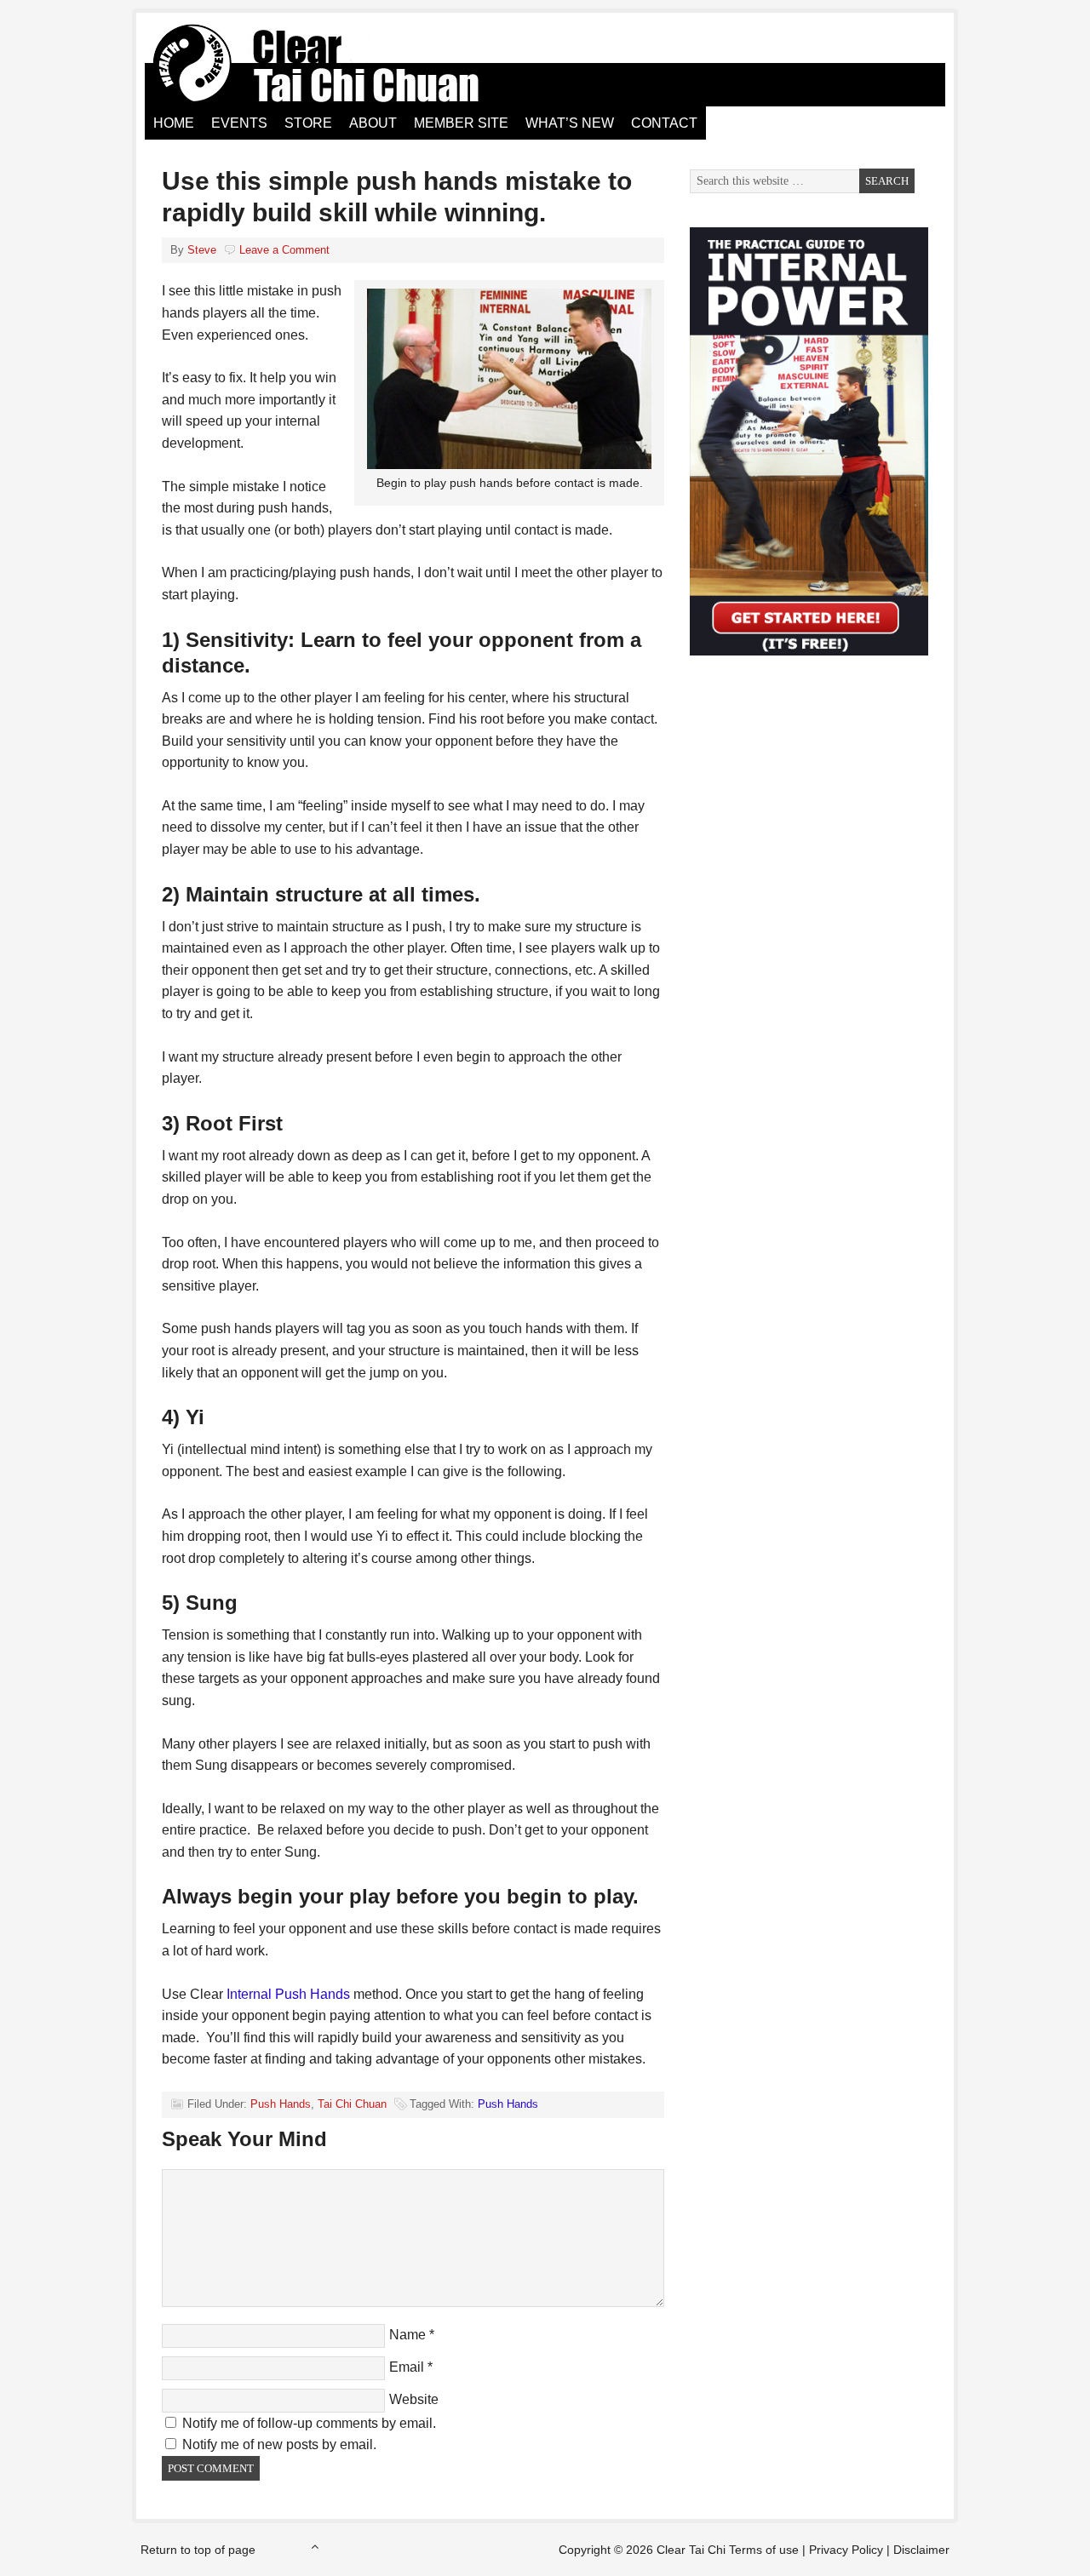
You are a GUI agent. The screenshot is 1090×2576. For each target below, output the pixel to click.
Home (174, 123)
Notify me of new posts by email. (279, 2444)
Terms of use (764, 2550)
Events (239, 123)
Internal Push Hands (288, 1994)
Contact (664, 123)
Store (308, 123)
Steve (202, 250)
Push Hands (281, 2104)
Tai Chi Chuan (352, 2104)
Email (407, 2367)
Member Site (461, 123)
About (373, 123)
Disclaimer (921, 2550)
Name (407, 2335)
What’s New (570, 123)
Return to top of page (198, 2550)
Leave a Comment (284, 250)
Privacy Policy (846, 2550)
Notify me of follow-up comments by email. (309, 2423)
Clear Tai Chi (336, 64)
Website (414, 2399)
